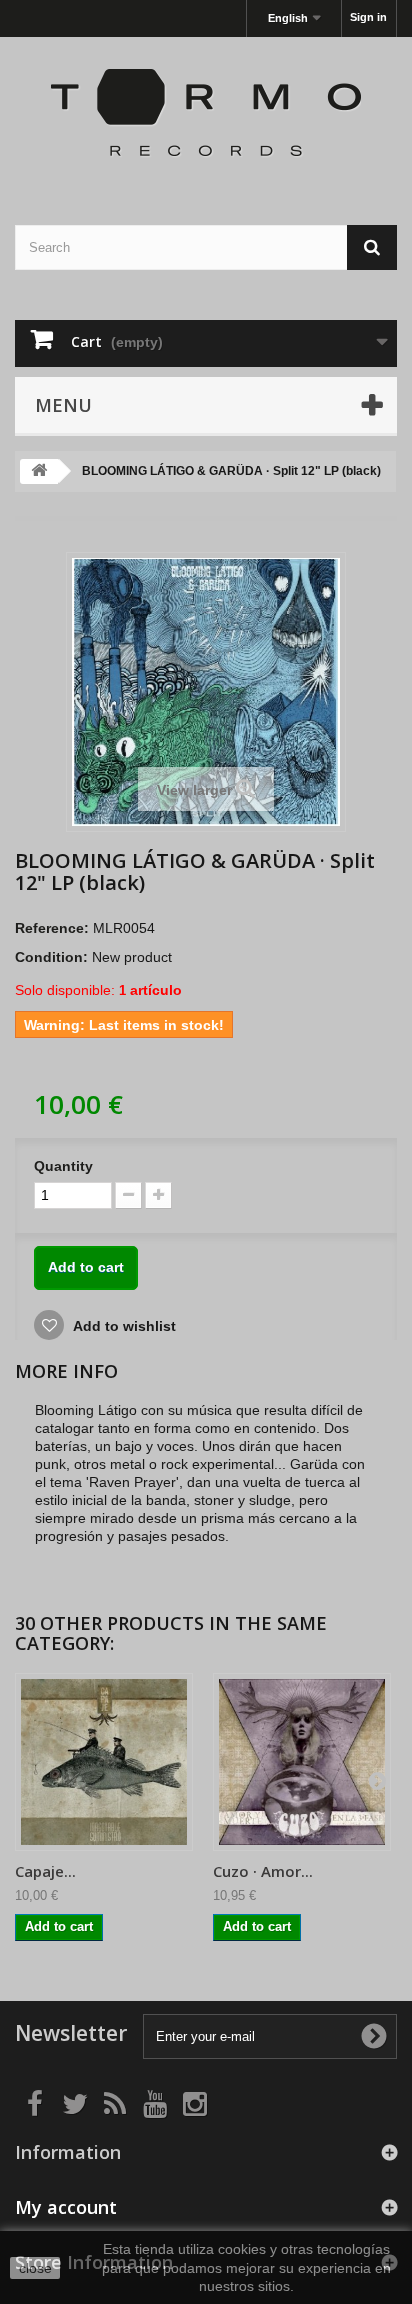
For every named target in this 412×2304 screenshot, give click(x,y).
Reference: (52, 928)
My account (66, 2207)
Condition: (51, 957)
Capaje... (45, 1871)
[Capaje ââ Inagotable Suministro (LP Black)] (104, 1762)
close (35, 2268)
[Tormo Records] (206, 113)
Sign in (368, 17)
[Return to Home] (39, 471)
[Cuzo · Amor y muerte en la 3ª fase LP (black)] (302, 1762)
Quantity (63, 1166)
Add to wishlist (123, 1326)
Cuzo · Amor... (263, 1871)
